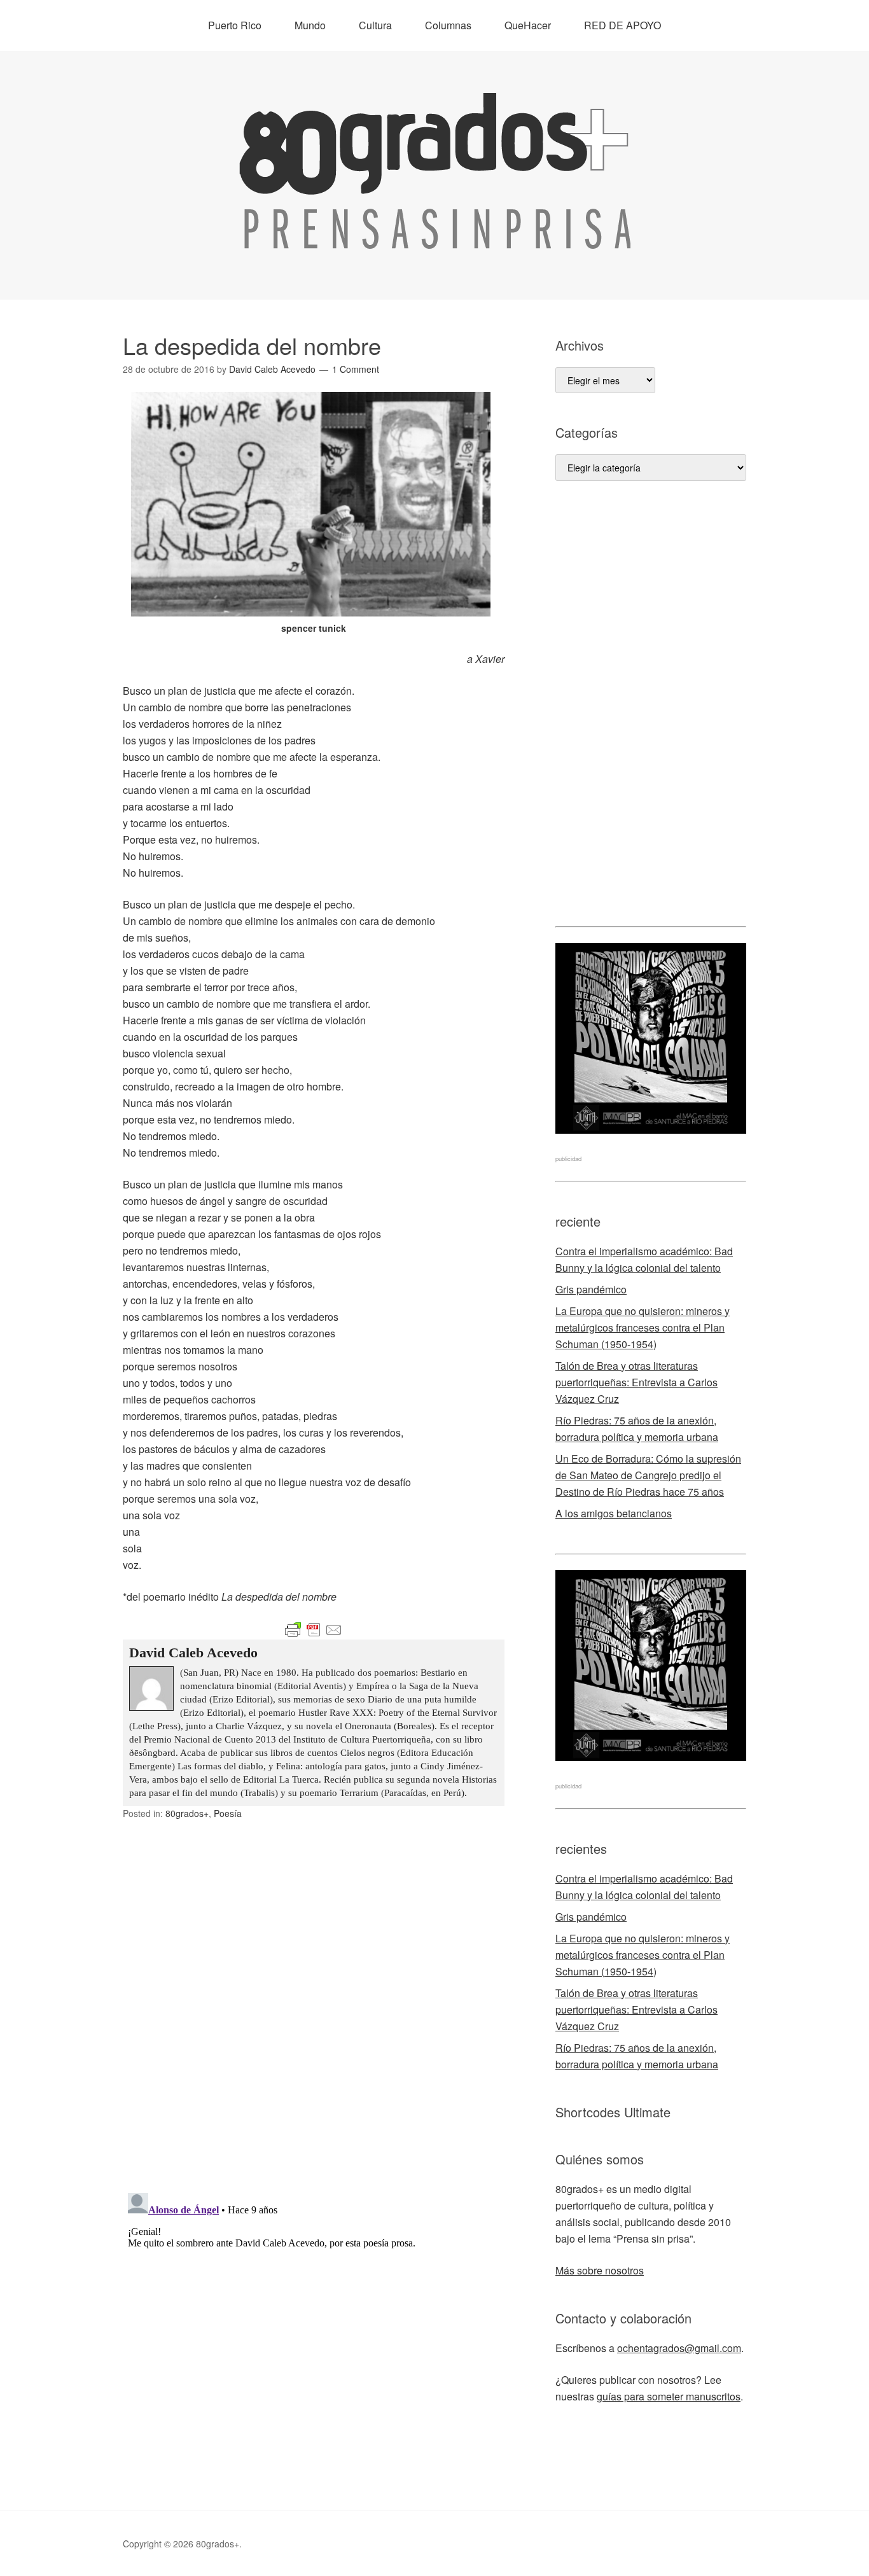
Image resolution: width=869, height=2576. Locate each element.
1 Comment (356, 369)
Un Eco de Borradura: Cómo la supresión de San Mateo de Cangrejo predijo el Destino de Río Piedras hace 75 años (648, 1475)
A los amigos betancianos (614, 1513)
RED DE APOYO (622, 25)
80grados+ (187, 1813)
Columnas (448, 25)
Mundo (310, 25)
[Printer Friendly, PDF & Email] (314, 1630)
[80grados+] (435, 237)
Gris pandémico (591, 1289)
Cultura (375, 25)
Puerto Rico (235, 25)
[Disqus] (314, 2017)
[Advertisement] (651, 704)
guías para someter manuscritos (669, 2396)
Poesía (228, 1813)
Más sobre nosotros (600, 2270)
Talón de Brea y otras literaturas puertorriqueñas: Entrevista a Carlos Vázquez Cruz (636, 1382)
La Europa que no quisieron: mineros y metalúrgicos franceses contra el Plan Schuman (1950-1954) (643, 1327)
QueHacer (528, 25)
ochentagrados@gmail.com (679, 2348)
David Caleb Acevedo (193, 1653)
